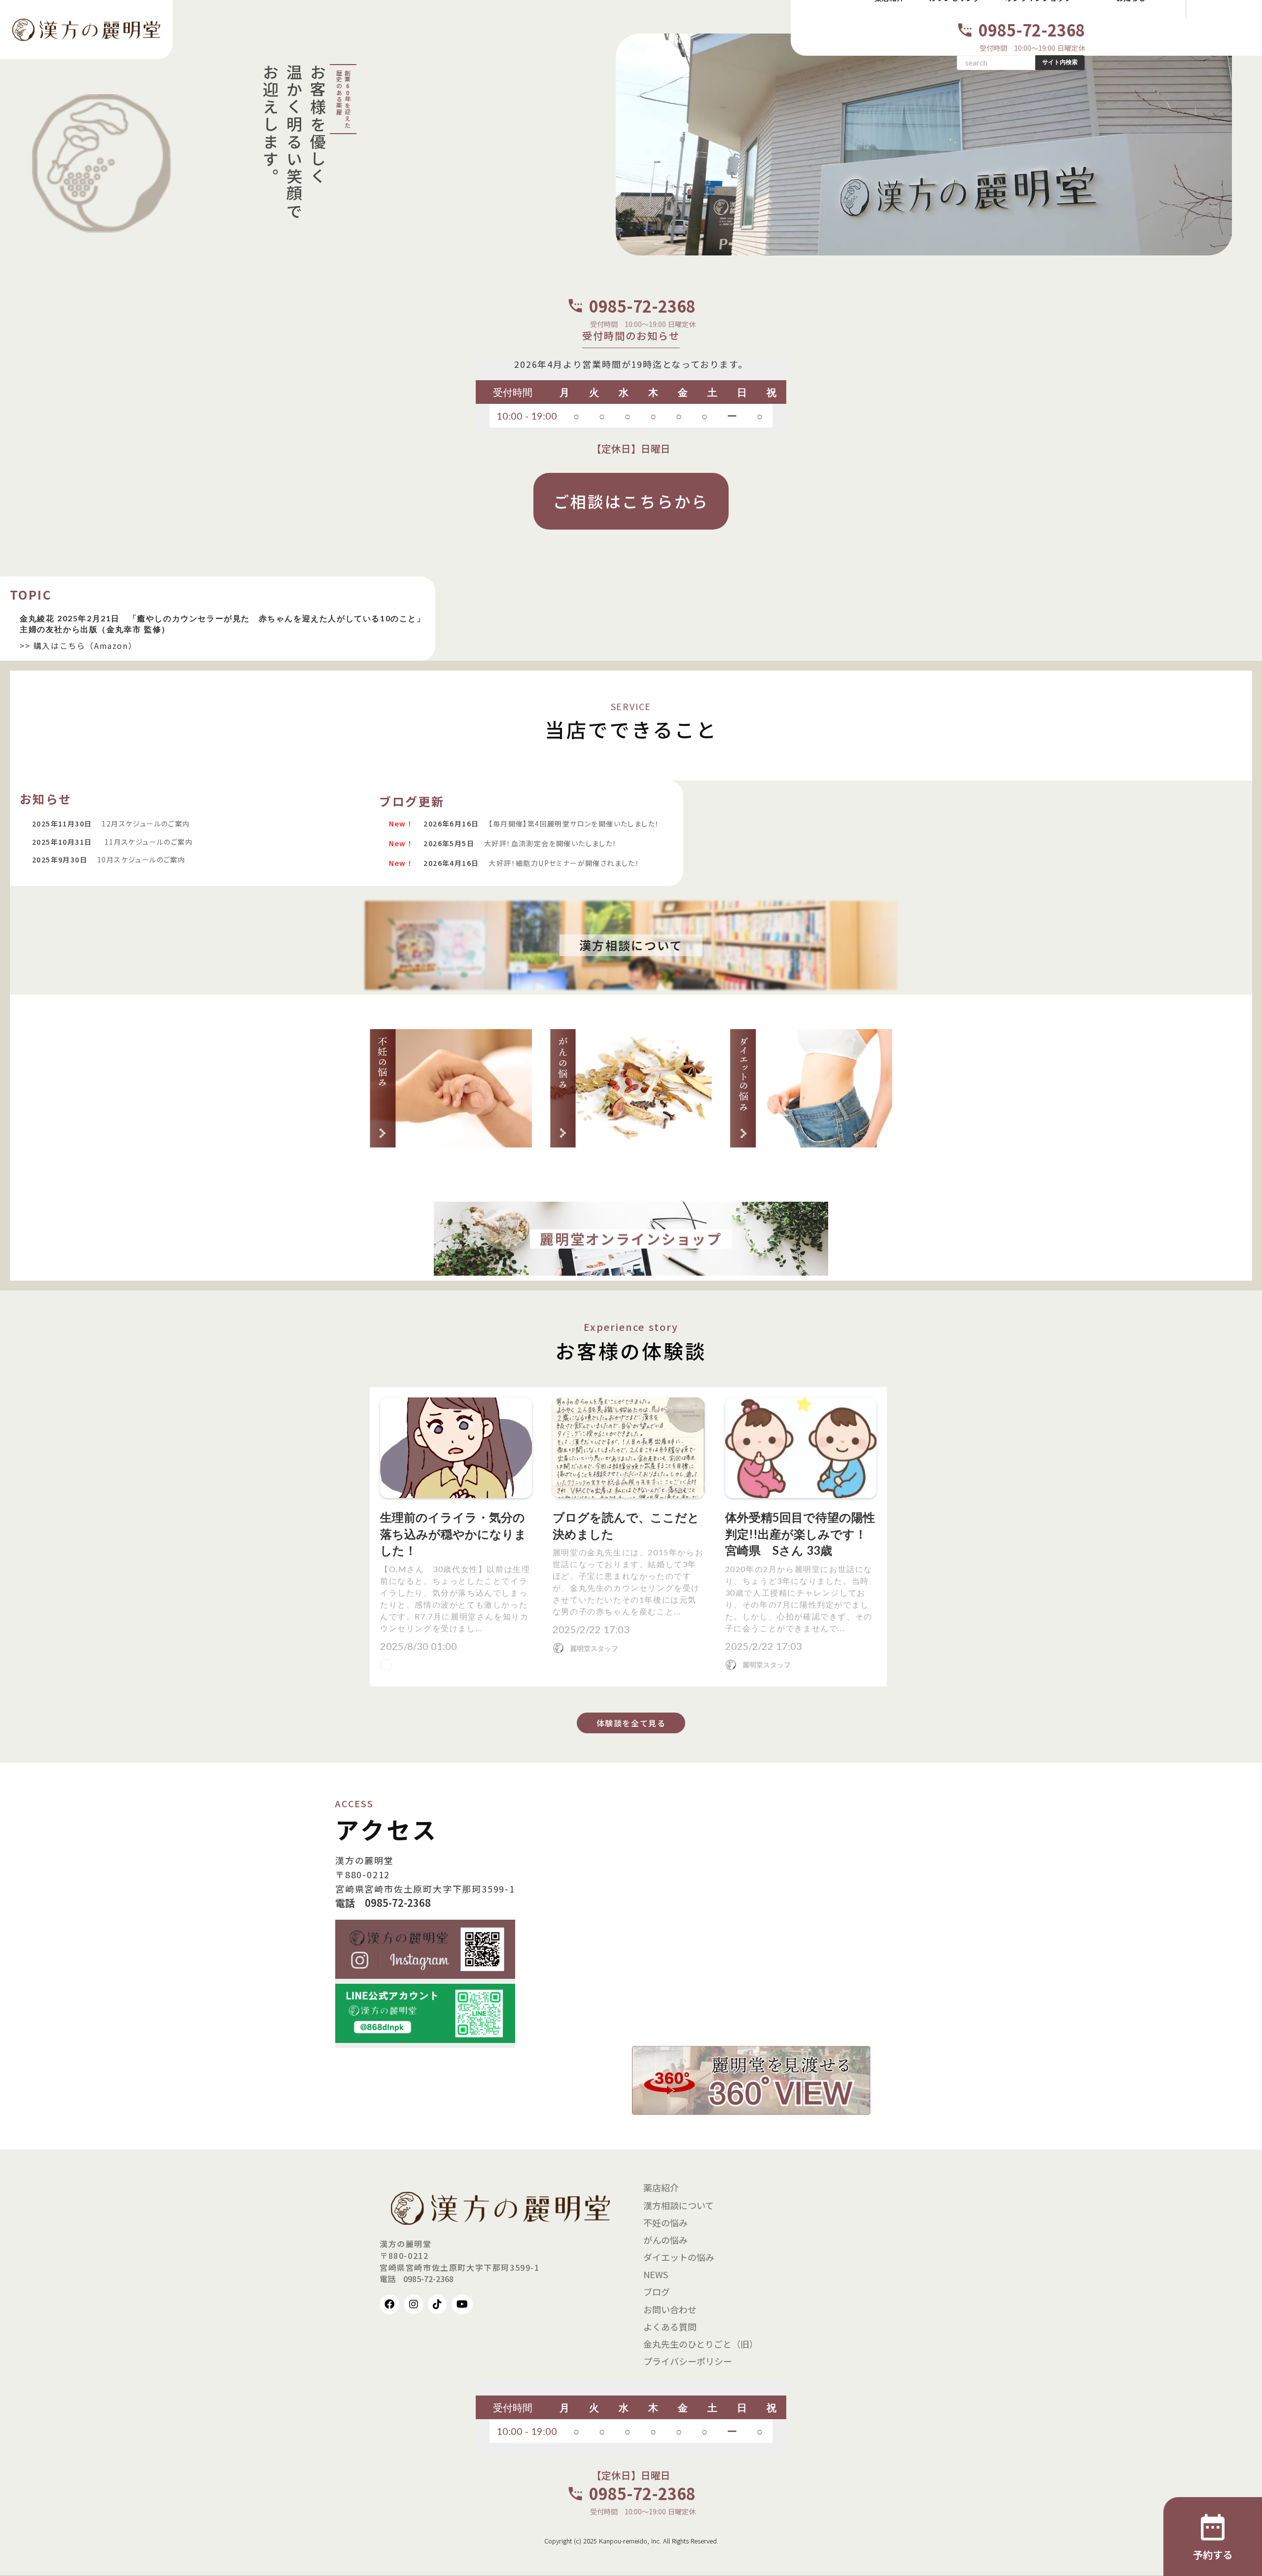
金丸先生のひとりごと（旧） (701, 2344)
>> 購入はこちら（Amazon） (78, 645)
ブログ (657, 2291)
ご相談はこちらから (631, 501)
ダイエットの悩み (679, 2257)
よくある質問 (670, 2326)
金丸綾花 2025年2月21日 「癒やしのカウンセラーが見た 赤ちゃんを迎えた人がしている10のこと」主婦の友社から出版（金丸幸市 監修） (223, 624)
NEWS (656, 2274)
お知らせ (46, 799)
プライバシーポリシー (688, 2361)
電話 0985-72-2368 (383, 1903)
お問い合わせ (670, 2309)
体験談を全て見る (631, 1723)
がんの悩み (666, 2240)
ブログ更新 (412, 801)
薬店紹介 (661, 2187)
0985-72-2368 (1032, 30)
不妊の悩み (666, 2222)
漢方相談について (679, 2205)
